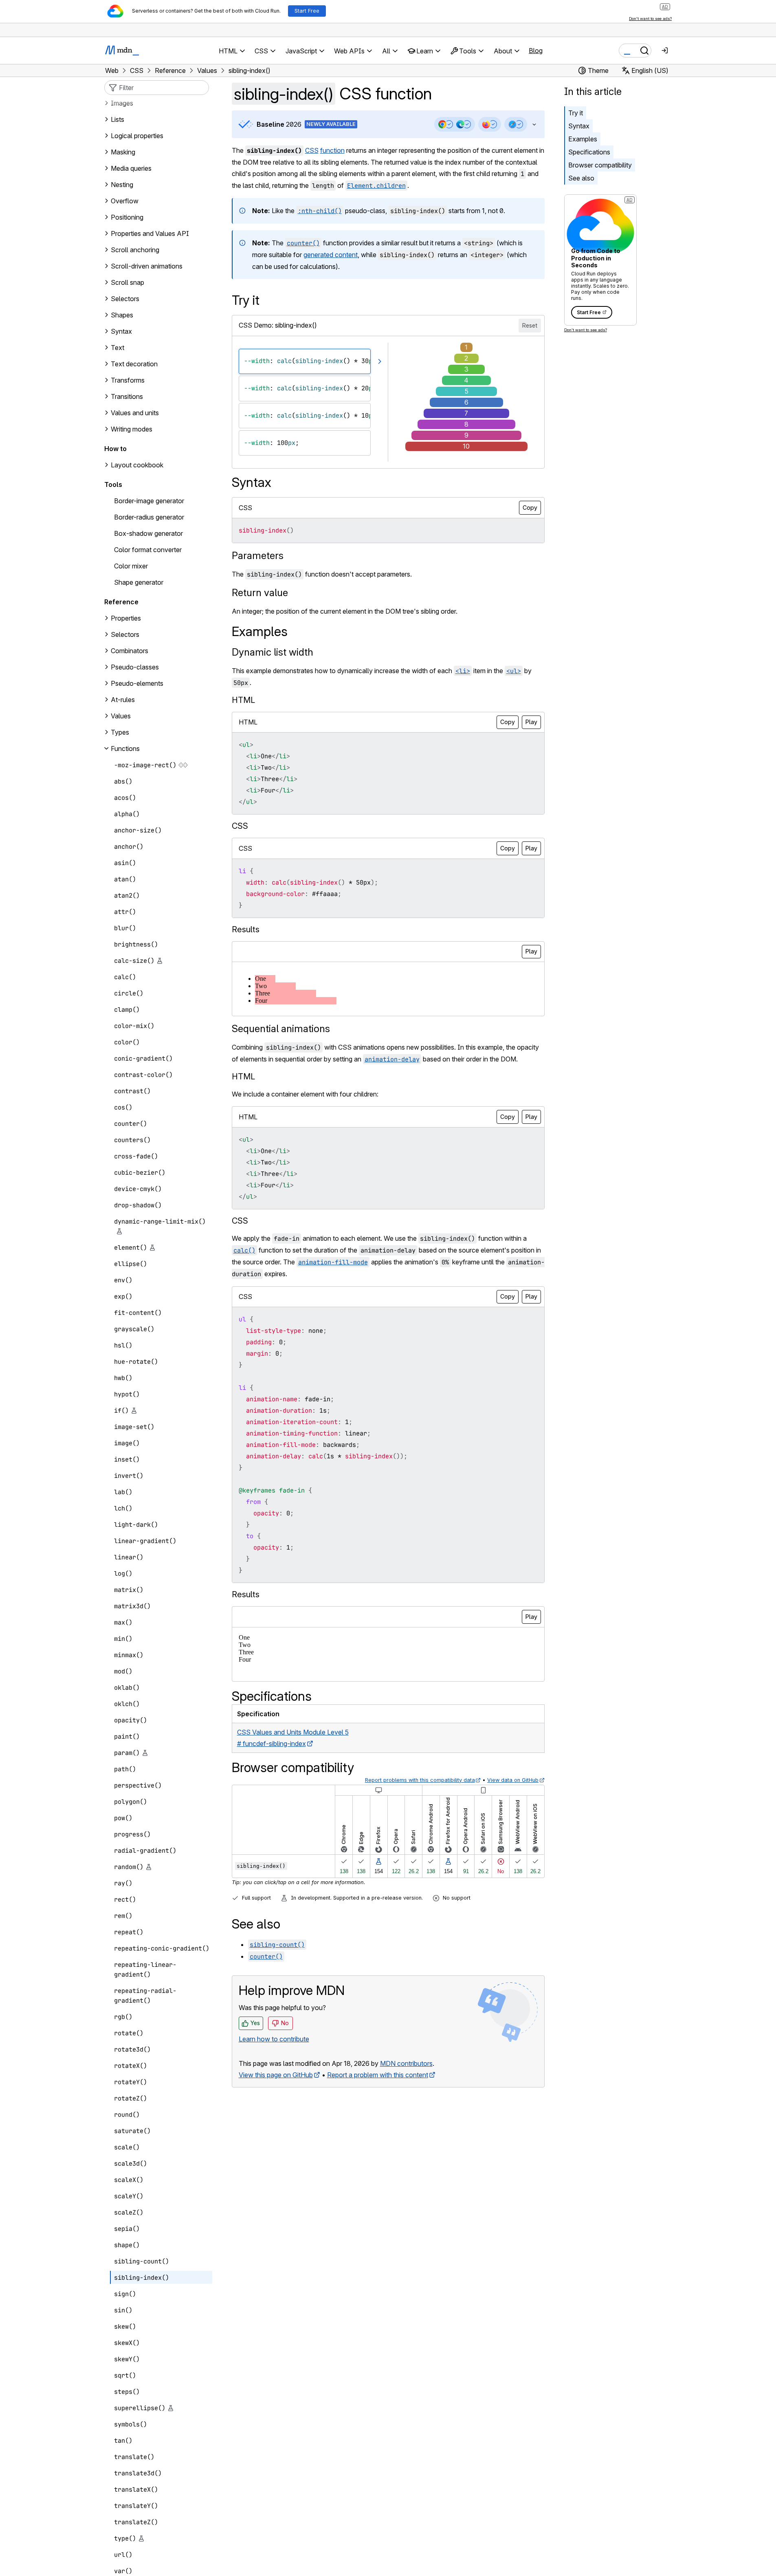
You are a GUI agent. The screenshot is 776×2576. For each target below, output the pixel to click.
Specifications (589, 152)
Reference (121, 602)
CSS (312, 150)
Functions (125, 749)
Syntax (579, 126)
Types (120, 732)
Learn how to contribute (274, 2039)
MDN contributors (406, 2063)
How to (115, 449)
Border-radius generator (149, 517)
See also (581, 178)
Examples (583, 139)
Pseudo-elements (137, 683)
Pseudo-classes (135, 667)
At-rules (123, 700)
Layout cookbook (137, 465)
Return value (260, 593)
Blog (536, 51)
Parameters (258, 556)
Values (121, 716)
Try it (576, 113)
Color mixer (131, 566)
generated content (331, 255)
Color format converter (148, 550)
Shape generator (139, 582)
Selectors (125, 634)
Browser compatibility (600, 165)
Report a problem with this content (378, 2075)
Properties (126, 618)
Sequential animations (281, 1029)
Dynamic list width (273, 652)
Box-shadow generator (148, 533)
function (332, 150)
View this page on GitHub (276, 2075)
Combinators (130, 651)
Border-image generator (149, 501)
